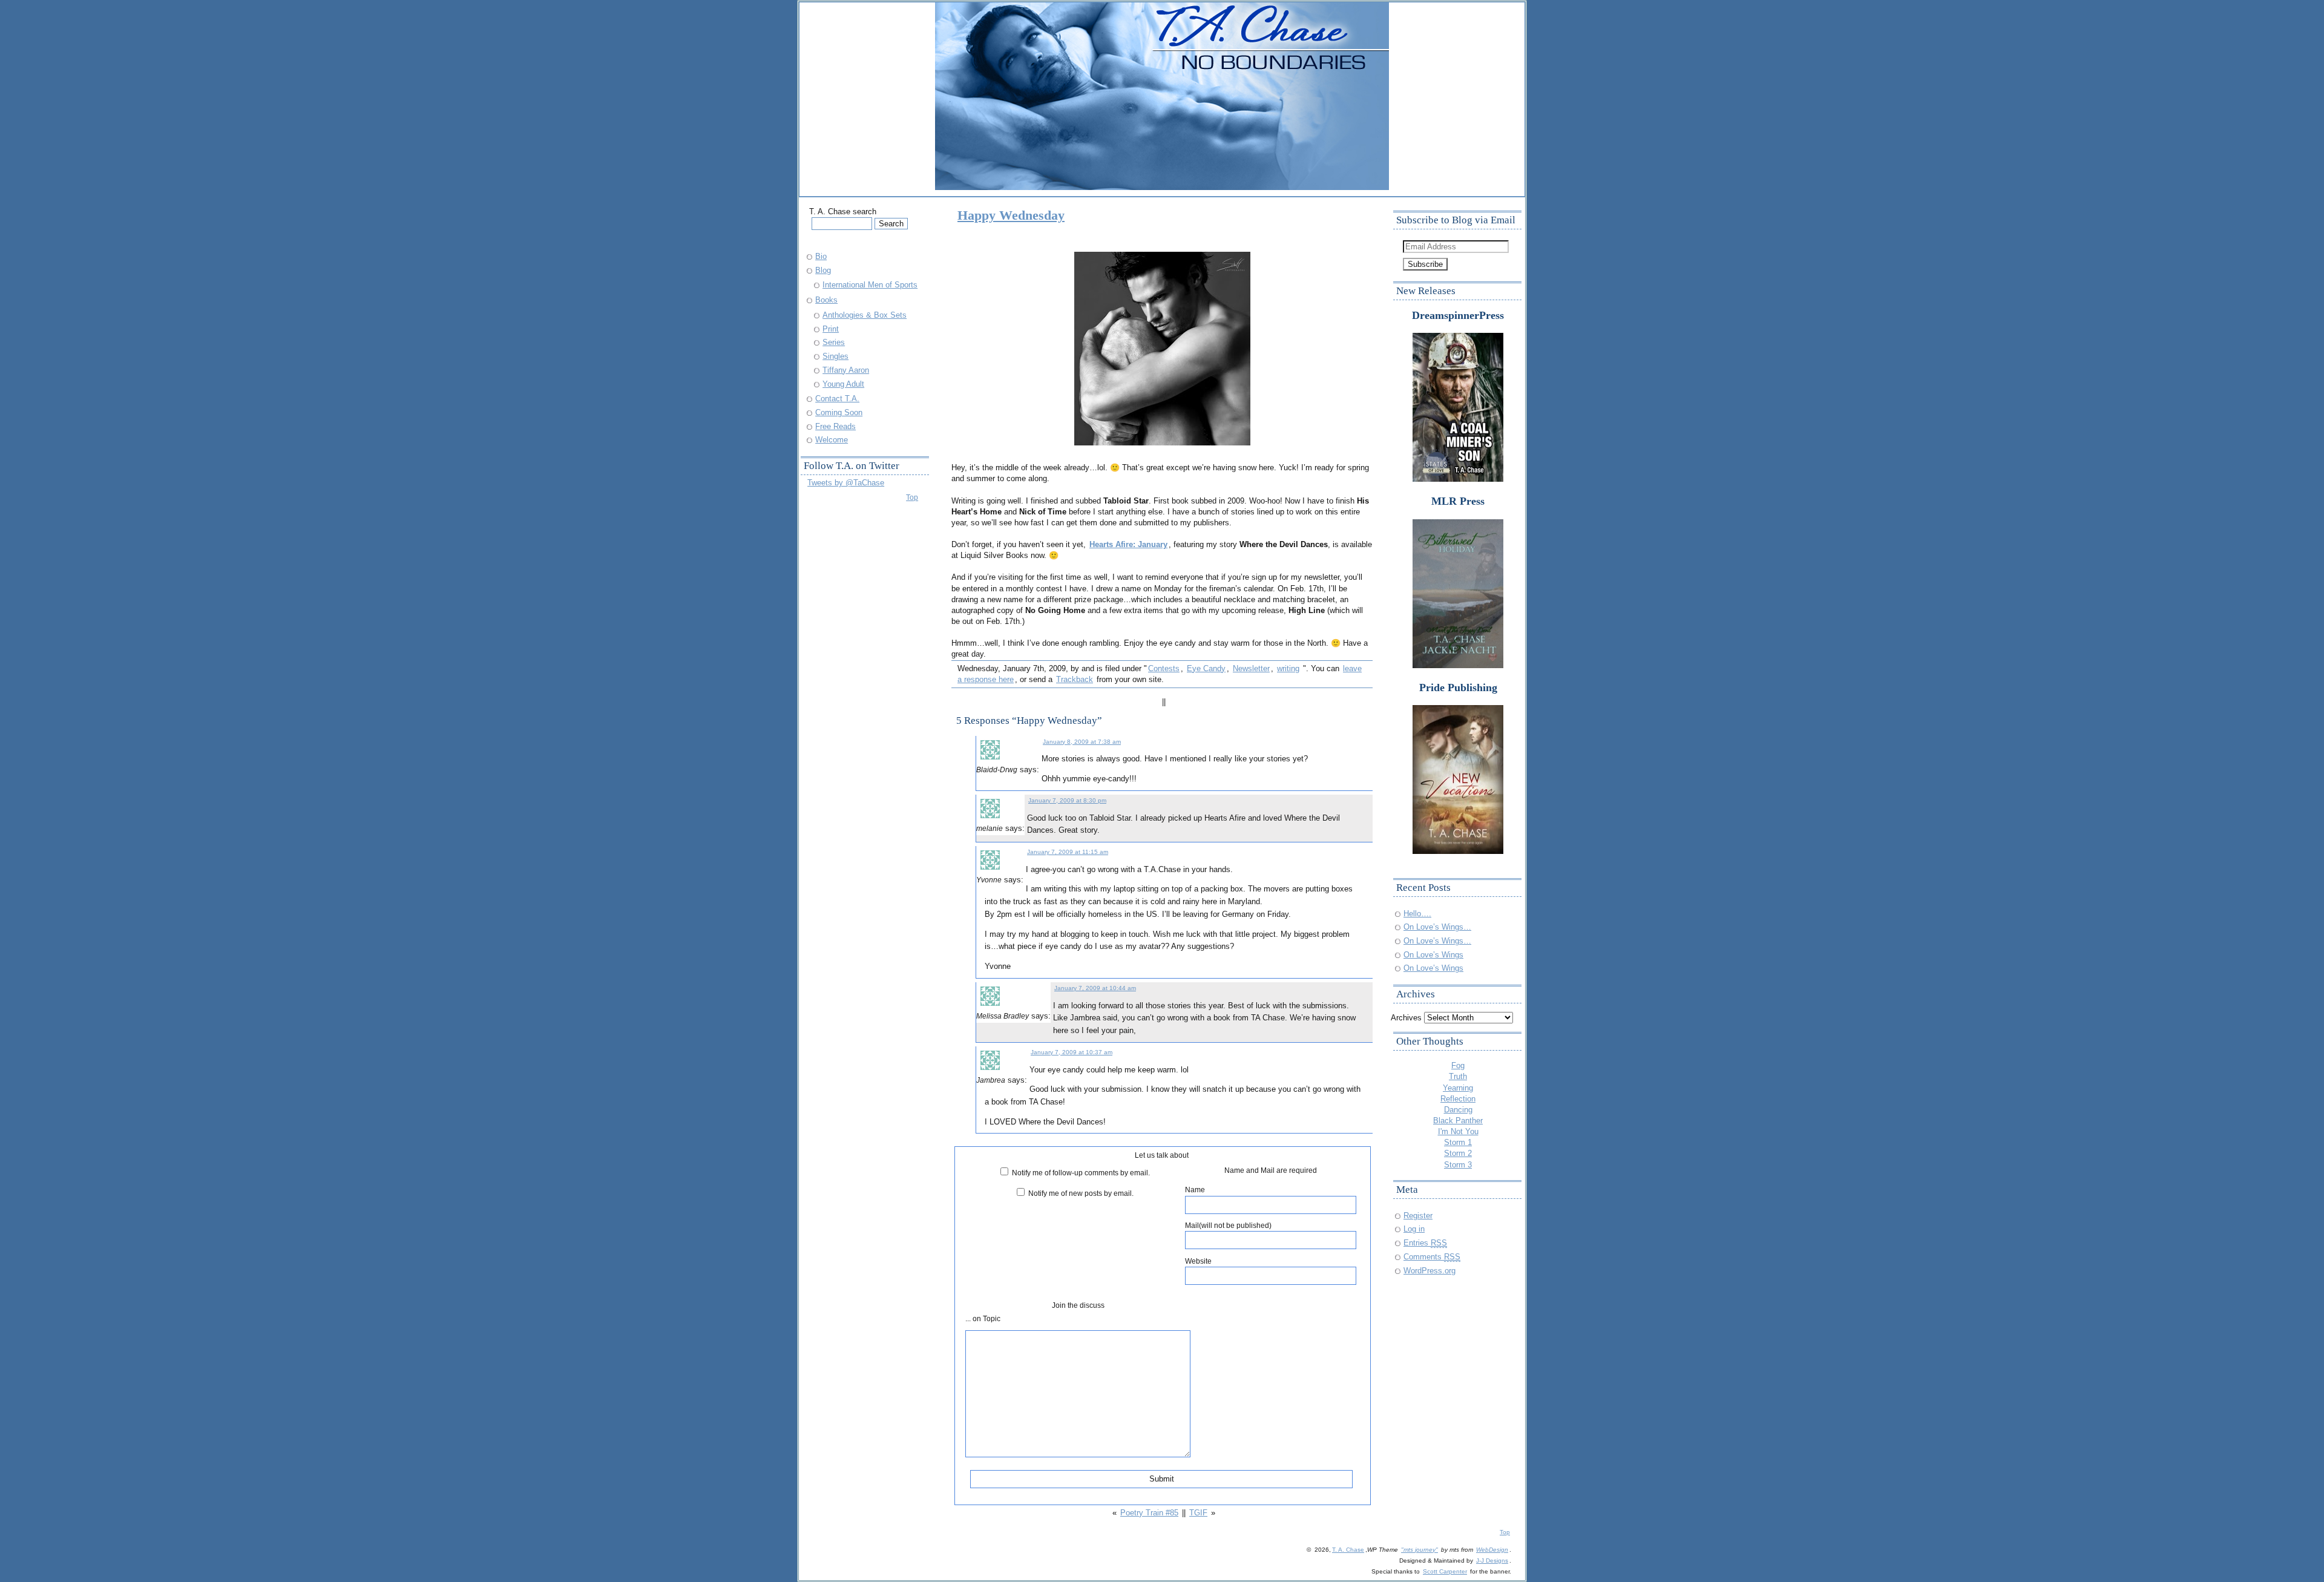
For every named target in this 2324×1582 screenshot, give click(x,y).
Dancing (1458, 1110)
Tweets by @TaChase (846, 483)
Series (834, 342)
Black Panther (1458, 1121)
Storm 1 (1458, 1142)
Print (831, 329)
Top (912, 497)
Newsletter (1251, 668)
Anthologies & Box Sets (865, 315)
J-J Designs (1492, 1561)
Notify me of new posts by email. (1081, 1193)
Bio (821, 256)
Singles (835, 356)
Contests (1164, 668)
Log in (1414, 1229)
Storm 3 (1458, 1165)
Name (1195, 1190)
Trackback (1075, 679)
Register (1418, 1216)
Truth (1458, 1076)
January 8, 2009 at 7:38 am (1082, 742)
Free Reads (835, 426)
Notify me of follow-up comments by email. (1081, 1173)
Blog (823, 270)
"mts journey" (1420, 1550)
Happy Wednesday (1011, 215)
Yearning (1458, 1088)
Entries (1425, 1243)
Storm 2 (1458, 1153)
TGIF (1198, 1513)
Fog (1458, 1065)
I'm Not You (1458, 1131)
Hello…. (1417, 914)
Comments (1432, 1257)
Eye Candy (1206, 668)
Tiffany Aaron (846, 370)
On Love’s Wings (1433, 955)
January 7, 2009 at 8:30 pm (1067, 800)
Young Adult (843, 384)
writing (1288, 668)
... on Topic (983, 1318)
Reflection (1458, 1099)
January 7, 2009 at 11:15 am (1068, 852)
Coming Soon (839, 412)
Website (1198, 1261)
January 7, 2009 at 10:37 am (1072, 1052)
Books (826, 300)
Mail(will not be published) (1228, 1225)
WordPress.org (1430, 1271)
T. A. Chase (1348, 1550)
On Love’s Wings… (1437, 927)
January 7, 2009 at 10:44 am (1095, 988)
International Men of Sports (870, 285)
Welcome (832, 440)
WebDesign (1492, 1550)
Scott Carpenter (1445, 1571)
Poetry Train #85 (1149, 1513)
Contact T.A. (837, 399)
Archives (1406, 1018)
